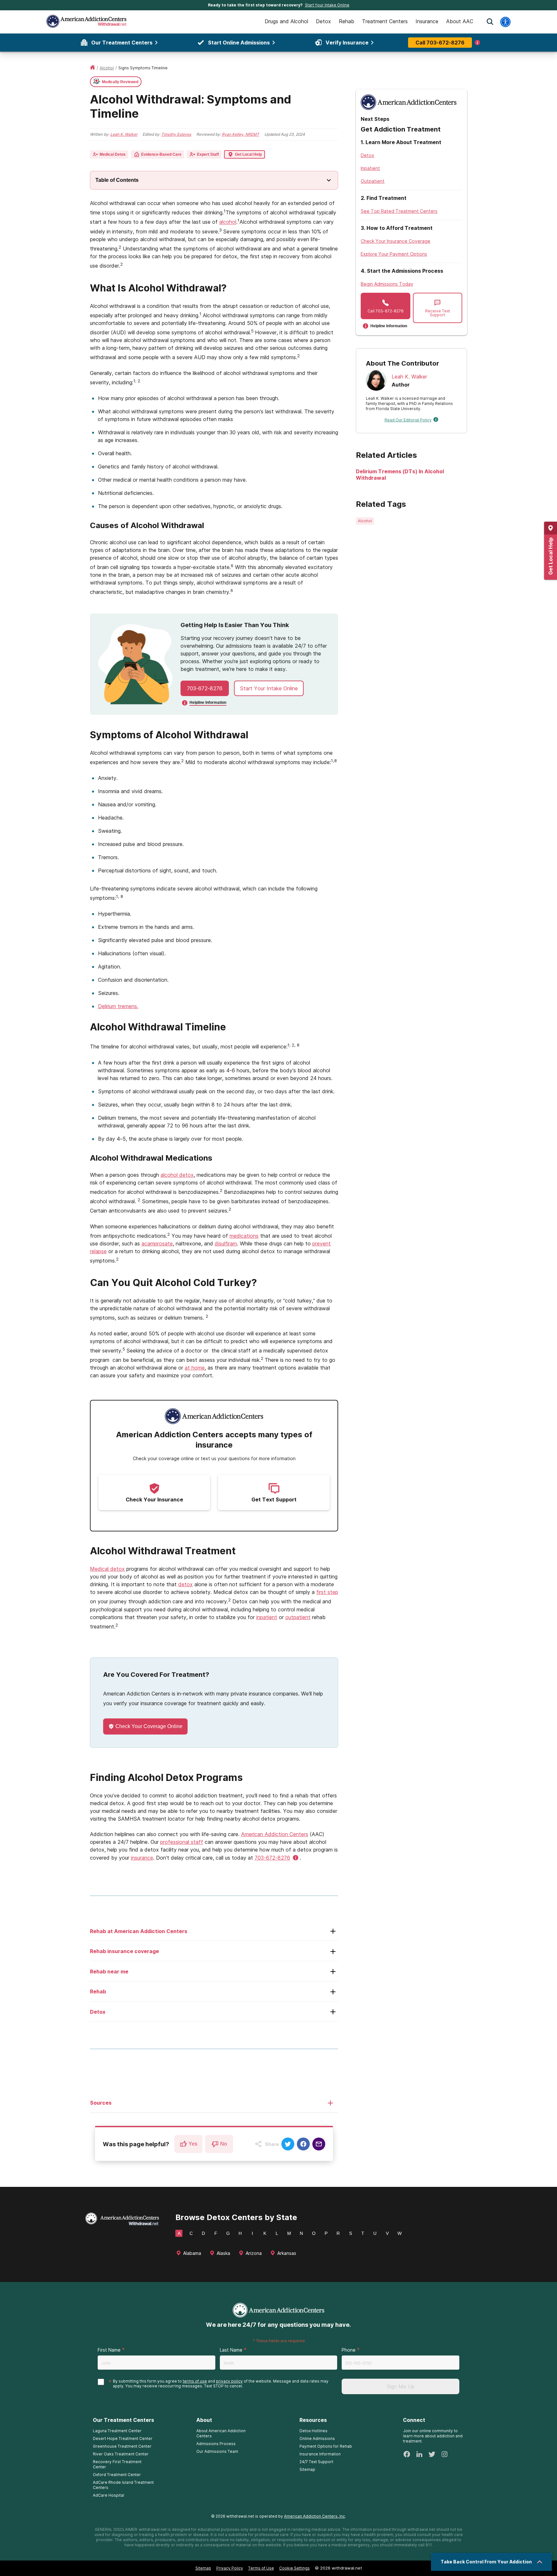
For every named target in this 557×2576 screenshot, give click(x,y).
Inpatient (370, 168)
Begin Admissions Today (387, 284)
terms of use (195, 2381)
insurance (142, 1858)
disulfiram (226, 1244)
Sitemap (203, 2568)
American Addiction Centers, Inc (314, 2516)
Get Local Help (248, 154)
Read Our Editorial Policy (408, 420)
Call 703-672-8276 (440, 43)
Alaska (223, 2253)
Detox (367, 155)
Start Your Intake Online (327, 5)
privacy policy (229, 2381)
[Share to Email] (319, 2144)
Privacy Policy (230, 2568)
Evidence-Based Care (161, 154)
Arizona (254, 2253)
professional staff (182, 1842)
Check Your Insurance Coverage (396, 241)
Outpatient (373, 181)
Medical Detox (113, 154)
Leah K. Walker (124, 134)
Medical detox (107, 1569)
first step (327, 1592)
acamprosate (157, 1244)
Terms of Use (261, 2568)
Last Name (231, 2350)
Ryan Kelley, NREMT (240, 134)
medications (244, 1236)
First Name (109, 2350)
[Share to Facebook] (303, 2144)
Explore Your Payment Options (394, 254)
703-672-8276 (205, 688)
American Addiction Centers (275, 1834)
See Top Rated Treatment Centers (399, 211)
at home (195, 1368)
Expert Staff (208, 154)
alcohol (107, 68)
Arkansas (287, 2253)
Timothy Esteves (176, 134)
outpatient (298, 1617)
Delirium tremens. (118, 1006)
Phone (349, 2350)
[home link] (93, 68)
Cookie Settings (294, 2568)
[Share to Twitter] (288, 2144)
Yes (193, 2144)
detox (186, 1584)
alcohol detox (177, 1175)
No (224, 2144)
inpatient (267, 1617)
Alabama (192, 2253)
